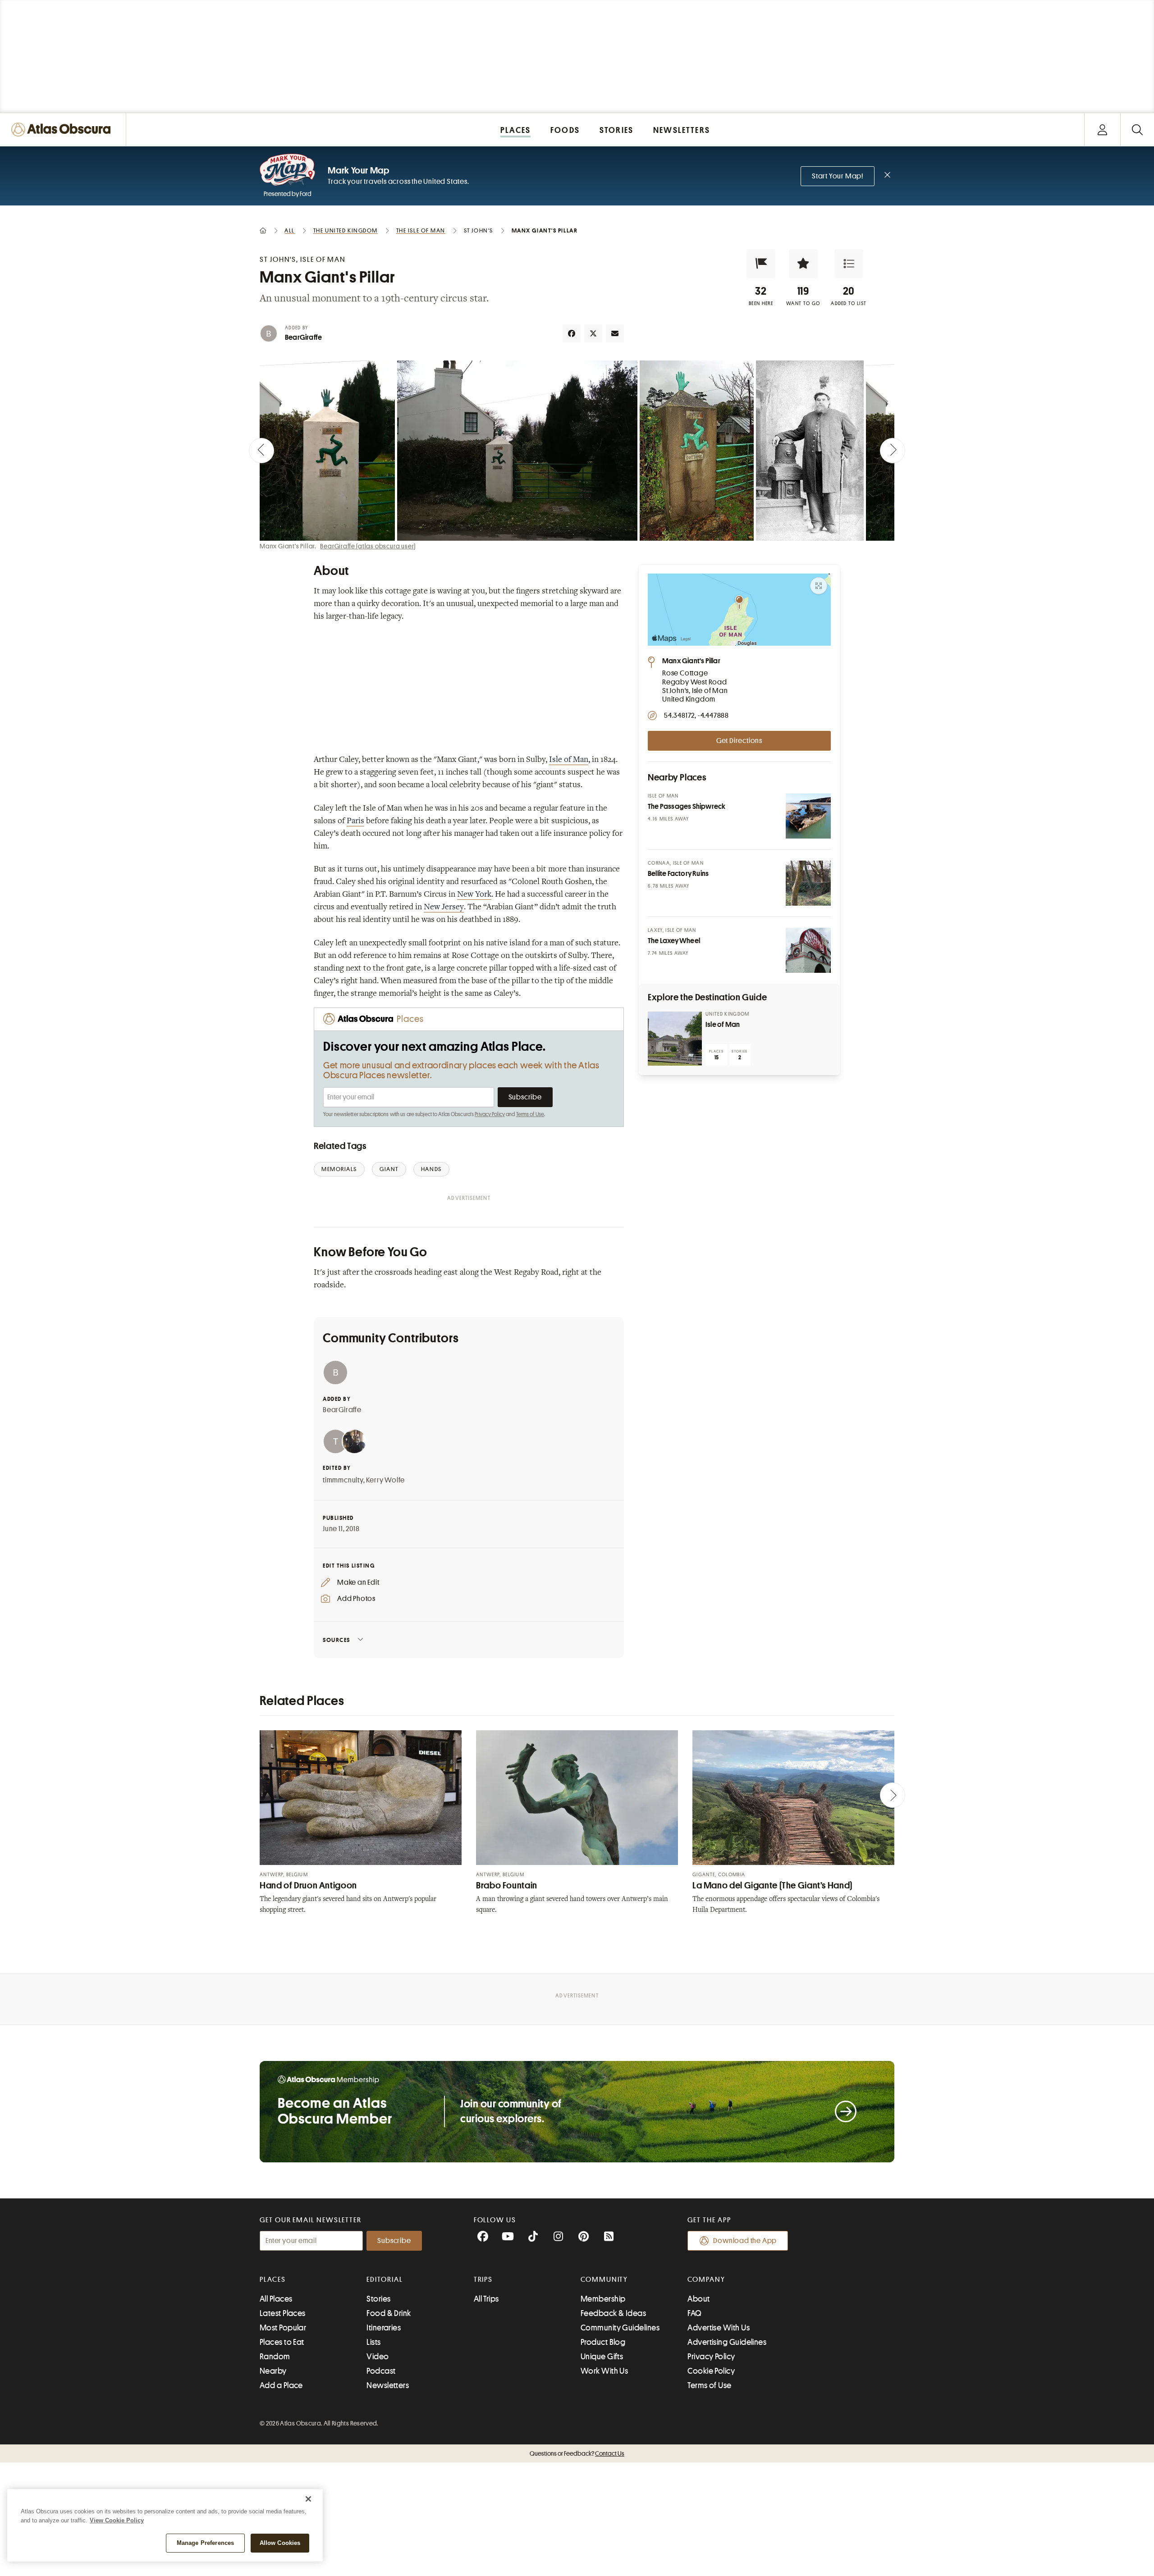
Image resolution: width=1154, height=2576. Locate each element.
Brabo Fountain (507, 1885)
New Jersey (444, 907)
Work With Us (604, 2371)
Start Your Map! (838, 176)
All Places (276, 2299)
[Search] (1137, 130)
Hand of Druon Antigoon (308, 1885)
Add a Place (281, 2385)
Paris (355, 821)
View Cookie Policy (117, 2520)
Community (604, 2280)
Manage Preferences (205, 2543)
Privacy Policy (490, 1114)
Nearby (273, 2371)
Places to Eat (282, 2342)
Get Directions (739, 741)
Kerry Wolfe (385, 1480)
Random (275, 2357)
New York (474, 895)
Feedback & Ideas (613, 2313)
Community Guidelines (620, 2328)
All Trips (486, 2299)
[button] (761, 264)
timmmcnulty (343, 1480)
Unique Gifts (602, 2357)
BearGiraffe (303, 337)
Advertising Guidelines (727, 2342)
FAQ (694, 2313)
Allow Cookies (280, 2543)
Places (273, 2280)
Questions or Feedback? (577, 2453)
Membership (603, 2299)
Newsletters (388, 2385)
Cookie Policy (711, 2371)
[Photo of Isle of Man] (675, 1039)
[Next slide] (893, 451)
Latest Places (283, 2313)
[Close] (308, 2499)
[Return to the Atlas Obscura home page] (63, 130)
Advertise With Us (719, 2328)
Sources (337, 1640)
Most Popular (283, 2328)
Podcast (381, 2371)
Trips (483, 2280)
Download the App (745, 2241)
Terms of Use (530, 1114)
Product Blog (603, 2342)
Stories (378, 2299)
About (698, 2299)
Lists (373, 2342)
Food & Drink (389, 2313)
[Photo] (808, 816)
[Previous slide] (261, 451)
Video (378, 2357)
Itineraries (384, 2328)
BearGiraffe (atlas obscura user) (368, 546)
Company (706, 2280)
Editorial (385, 2280)
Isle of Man (569, 760)
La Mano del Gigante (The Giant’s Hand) (772, 1885)
